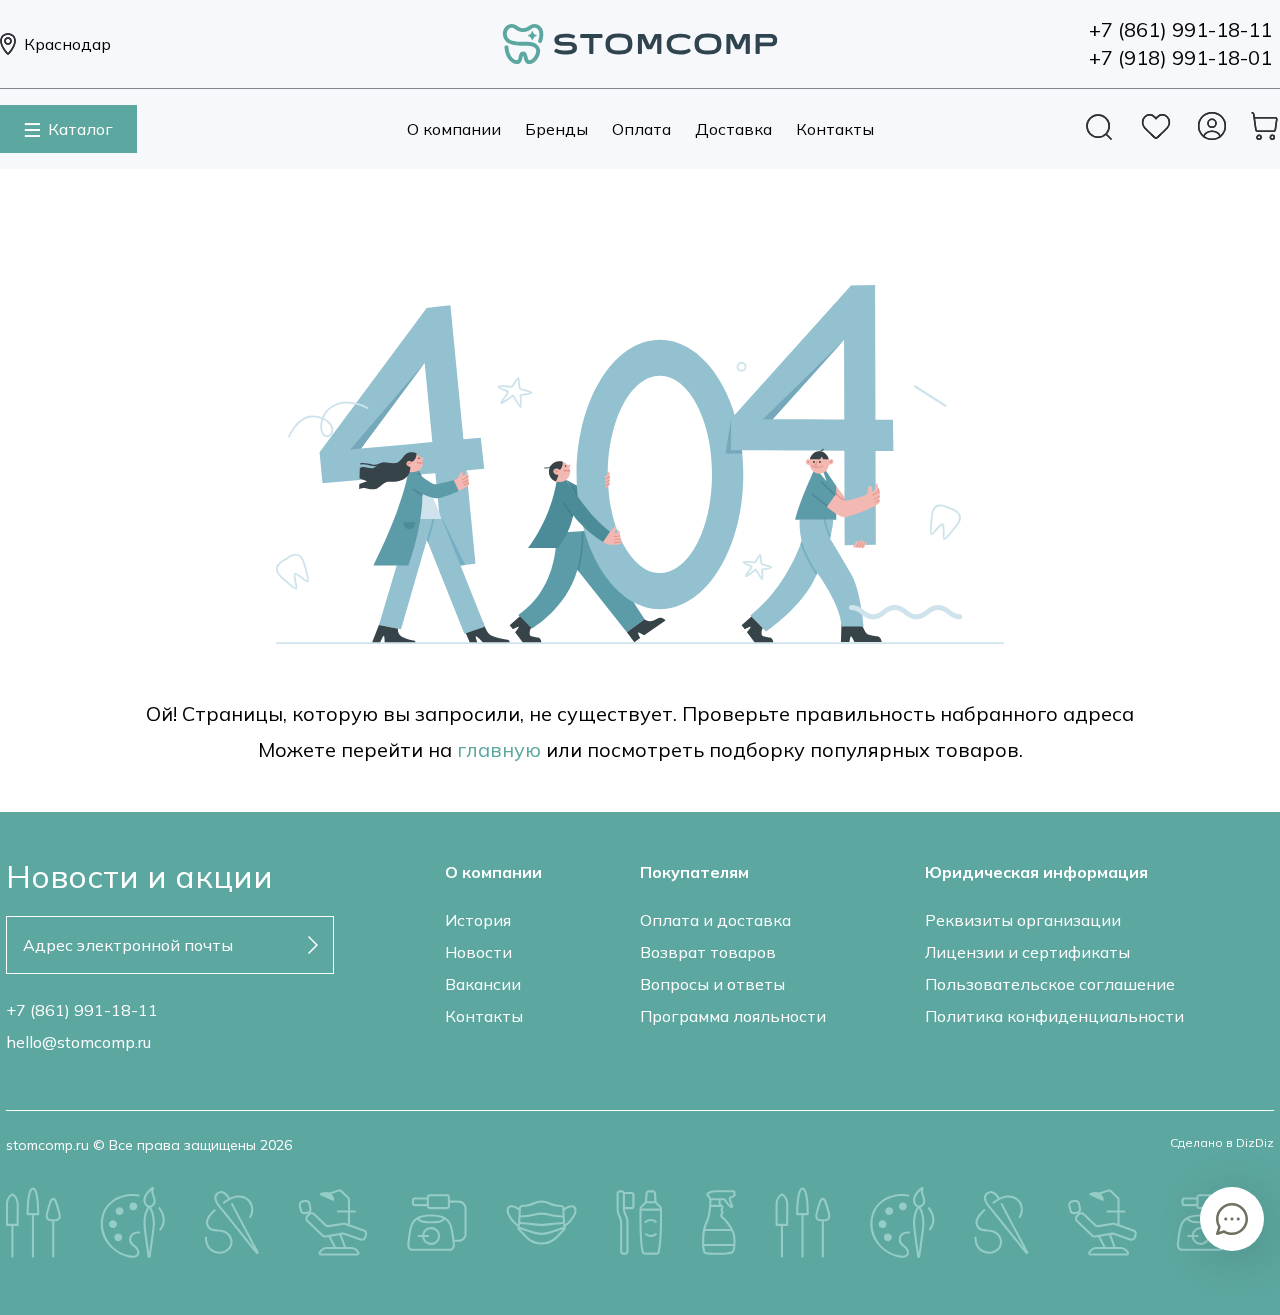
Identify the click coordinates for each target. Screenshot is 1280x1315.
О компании (454, 129)
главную (499, 749)
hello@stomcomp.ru (78, 1042)
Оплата (641, 129)
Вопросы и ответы (712, 984)
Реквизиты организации (1023, 920)
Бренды (556, 129)
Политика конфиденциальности (1054, 1016)
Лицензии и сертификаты (1027, 952)
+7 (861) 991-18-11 (82, 1010)
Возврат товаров (708, 952)
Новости (478, 952)
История (478, 920)
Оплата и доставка (715, 920)
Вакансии (483, 984)
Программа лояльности (733, 1016)
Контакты (835, 129)
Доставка (733, 129)
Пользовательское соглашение (1050, 984)
